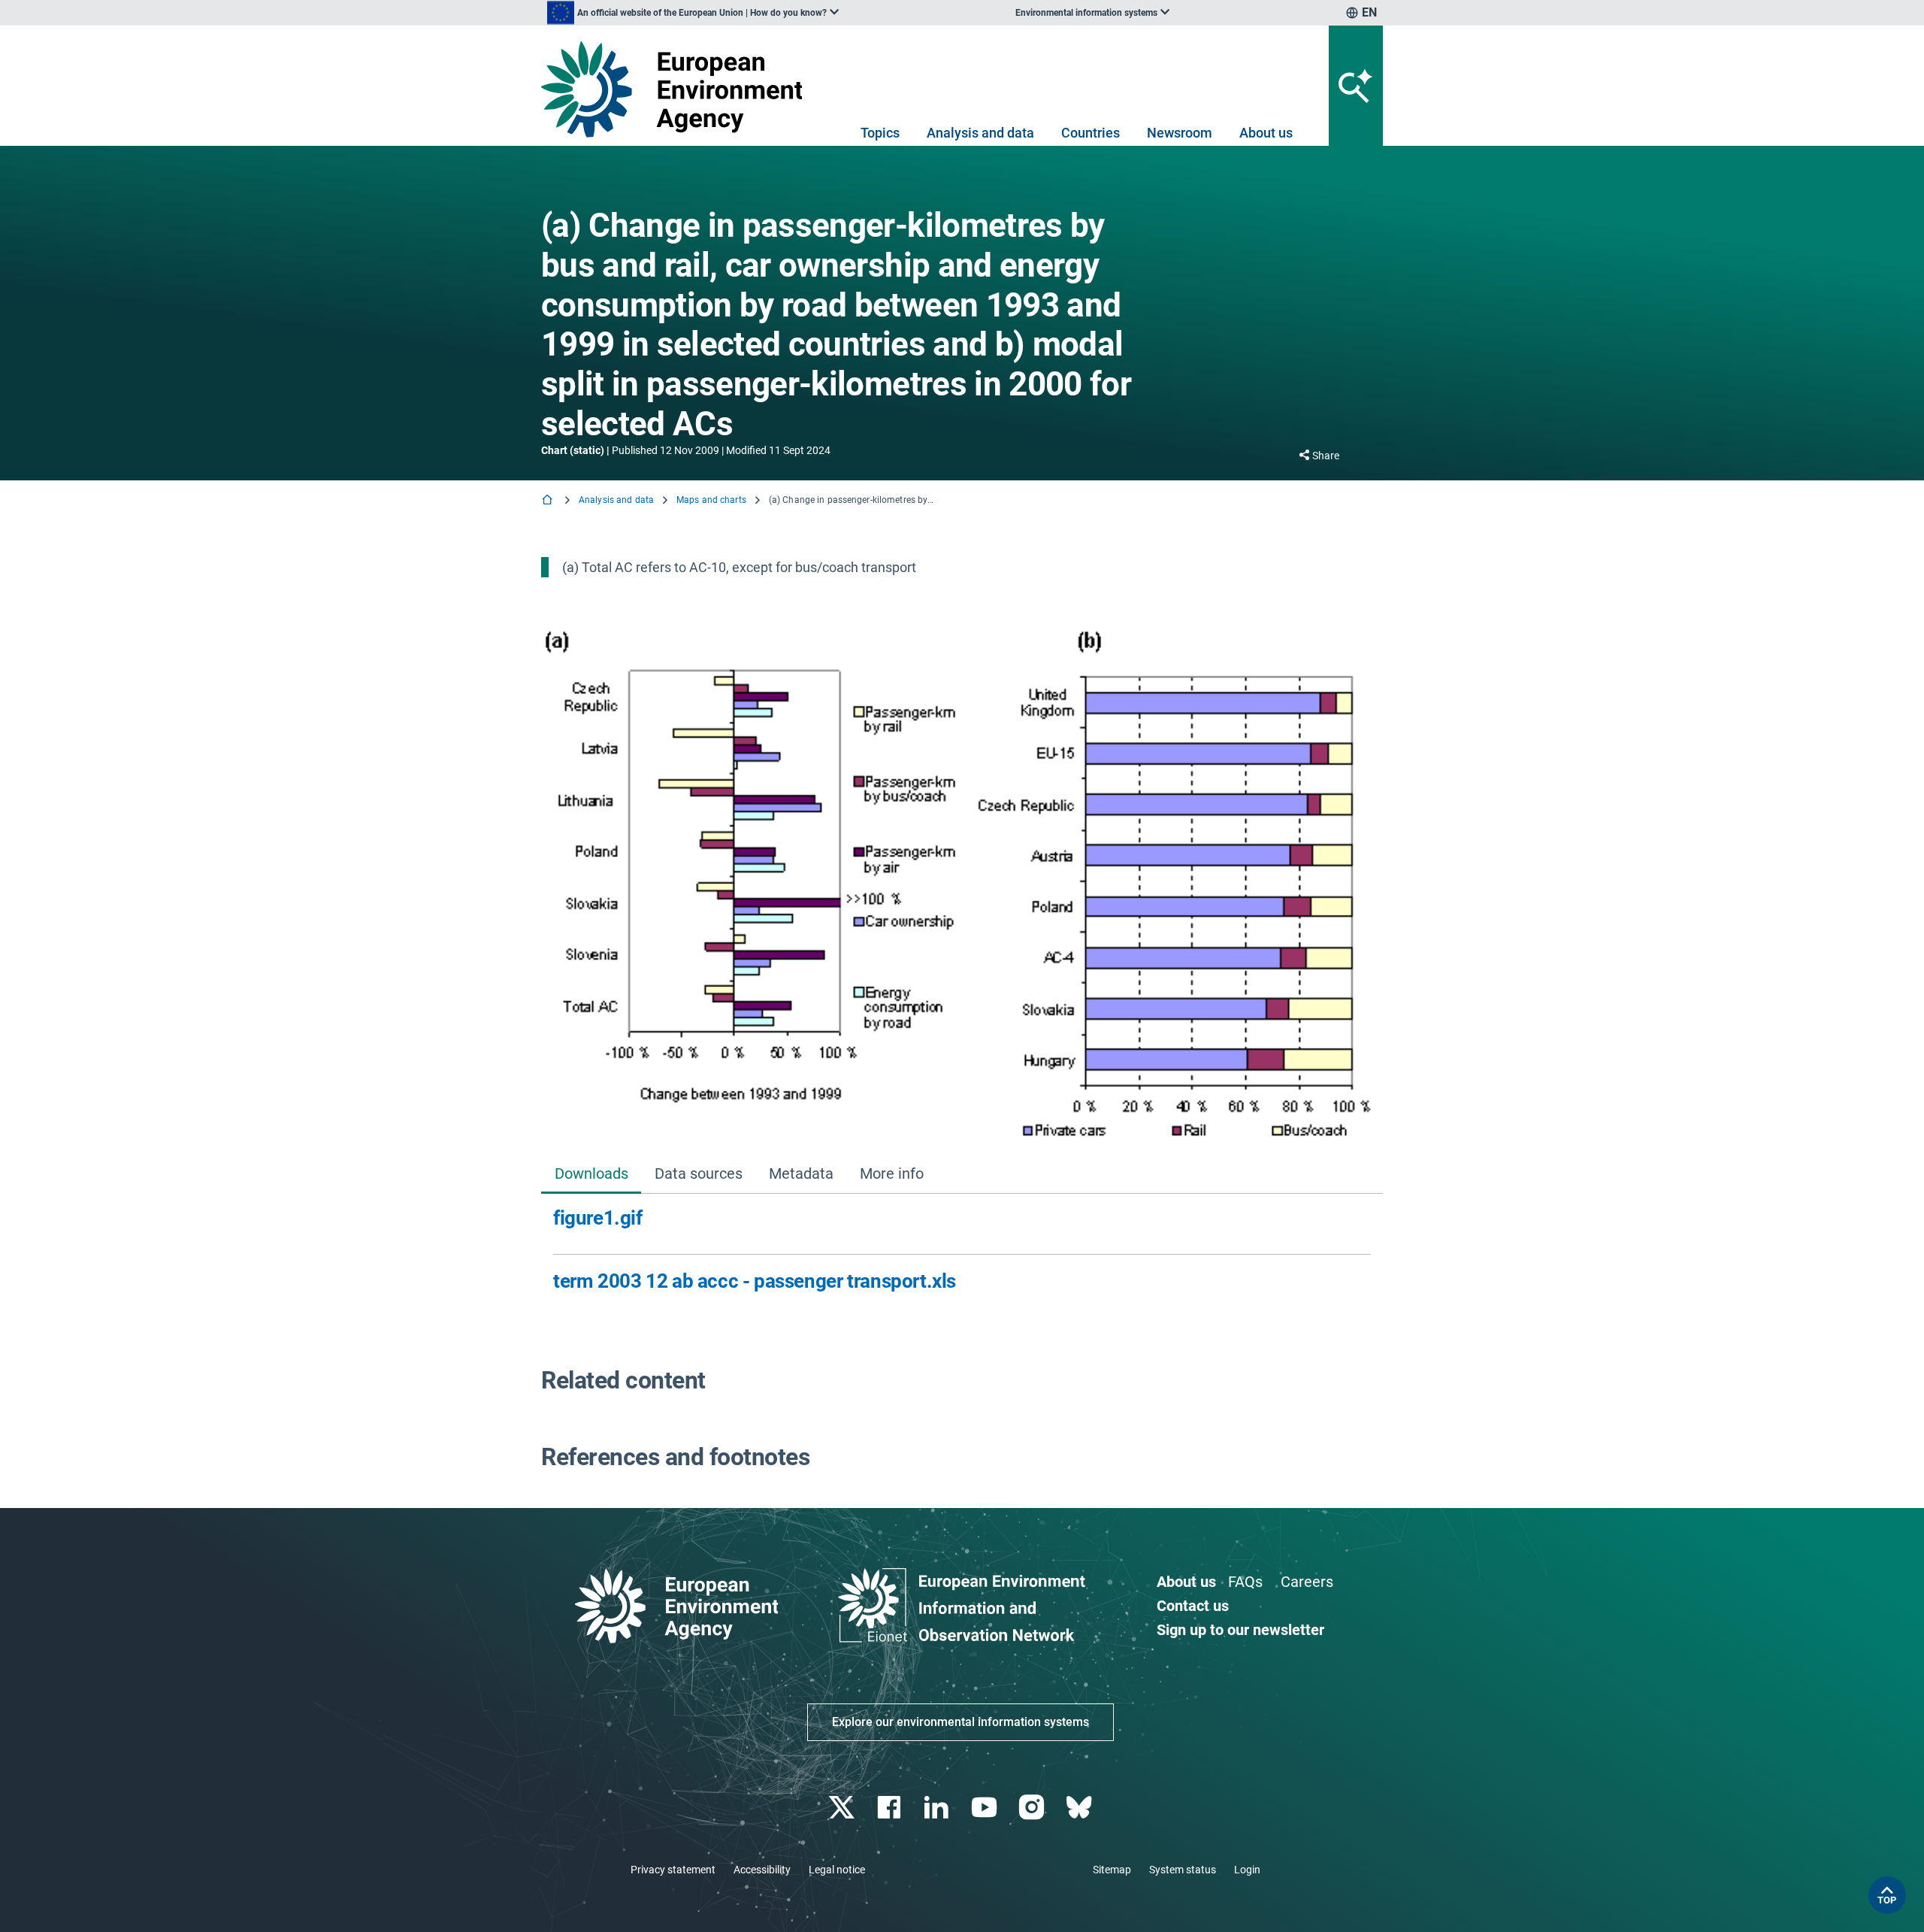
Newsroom (1180, 133)
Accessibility (762, 1870)
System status (1183, 1870)
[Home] (549, 501)
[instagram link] (1033, 1808)
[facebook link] (891, 1808)
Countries (1091, 133)
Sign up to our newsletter (1240, 1630)
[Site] (678, 89)
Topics (880, 133)
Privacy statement (673, 1870)
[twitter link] (843, 1808)
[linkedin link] (938, 1808)
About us (1266, 133)
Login (1247, 1870)
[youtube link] (986, 1808)
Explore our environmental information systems (960, 1722)
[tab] (591, 1175)
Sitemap (1112, 1870)
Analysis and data (980, 133)
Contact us (1193, 1606)
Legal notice (837, 1870)
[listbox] (693, 13)
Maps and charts (711, 500)
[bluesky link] (1080, 1808)
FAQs (1245, 1582)
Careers (1307, 1582)
